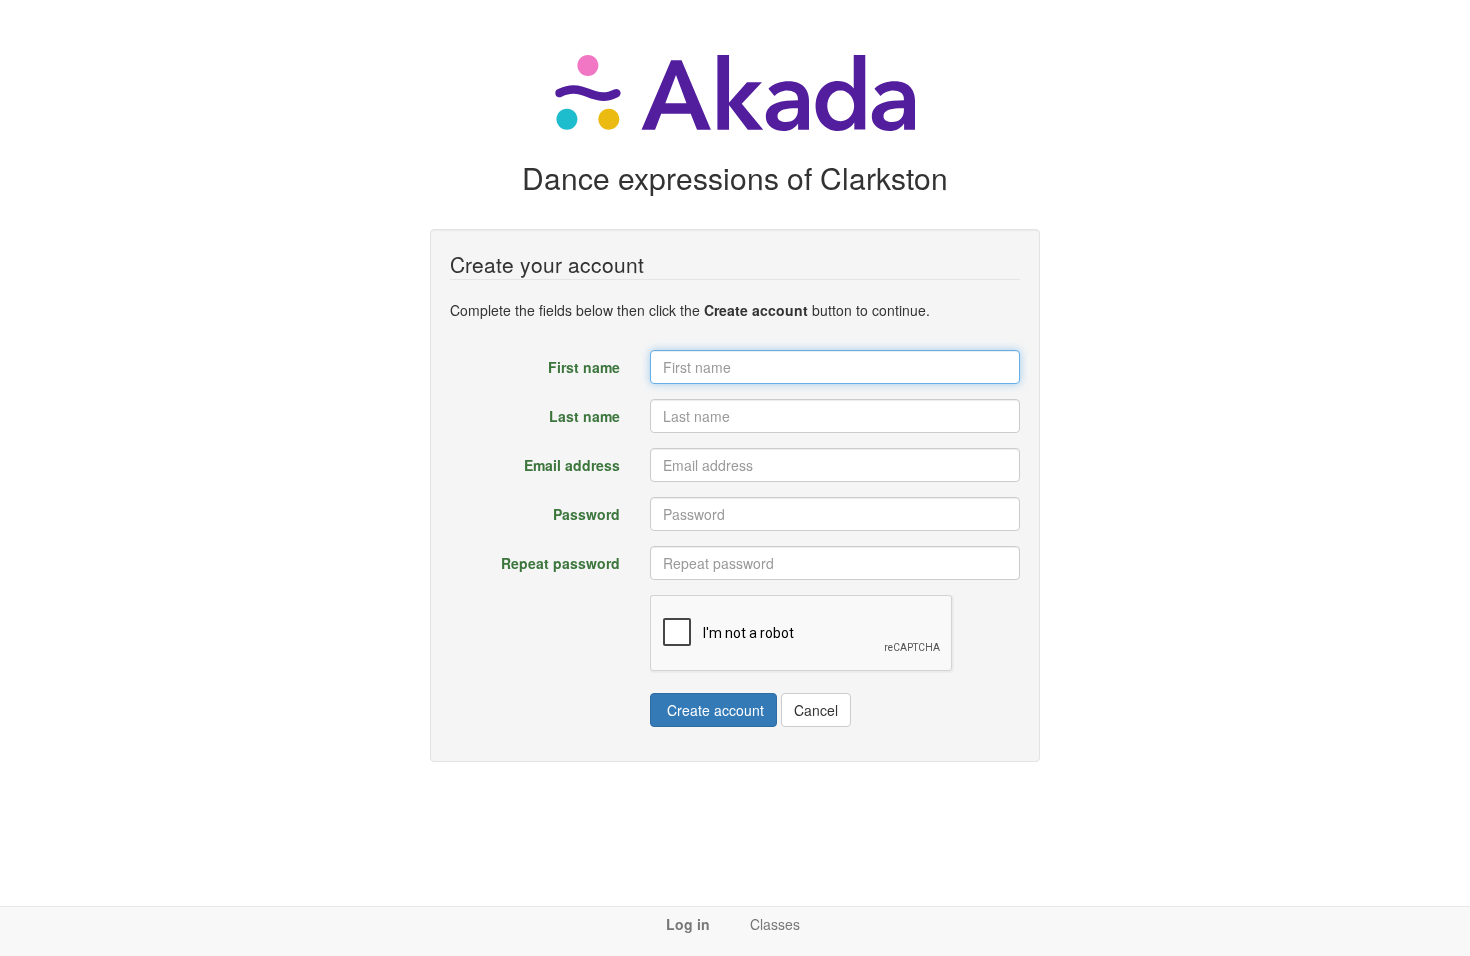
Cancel (816, 710)
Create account (713, 710)
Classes (775, 924)
